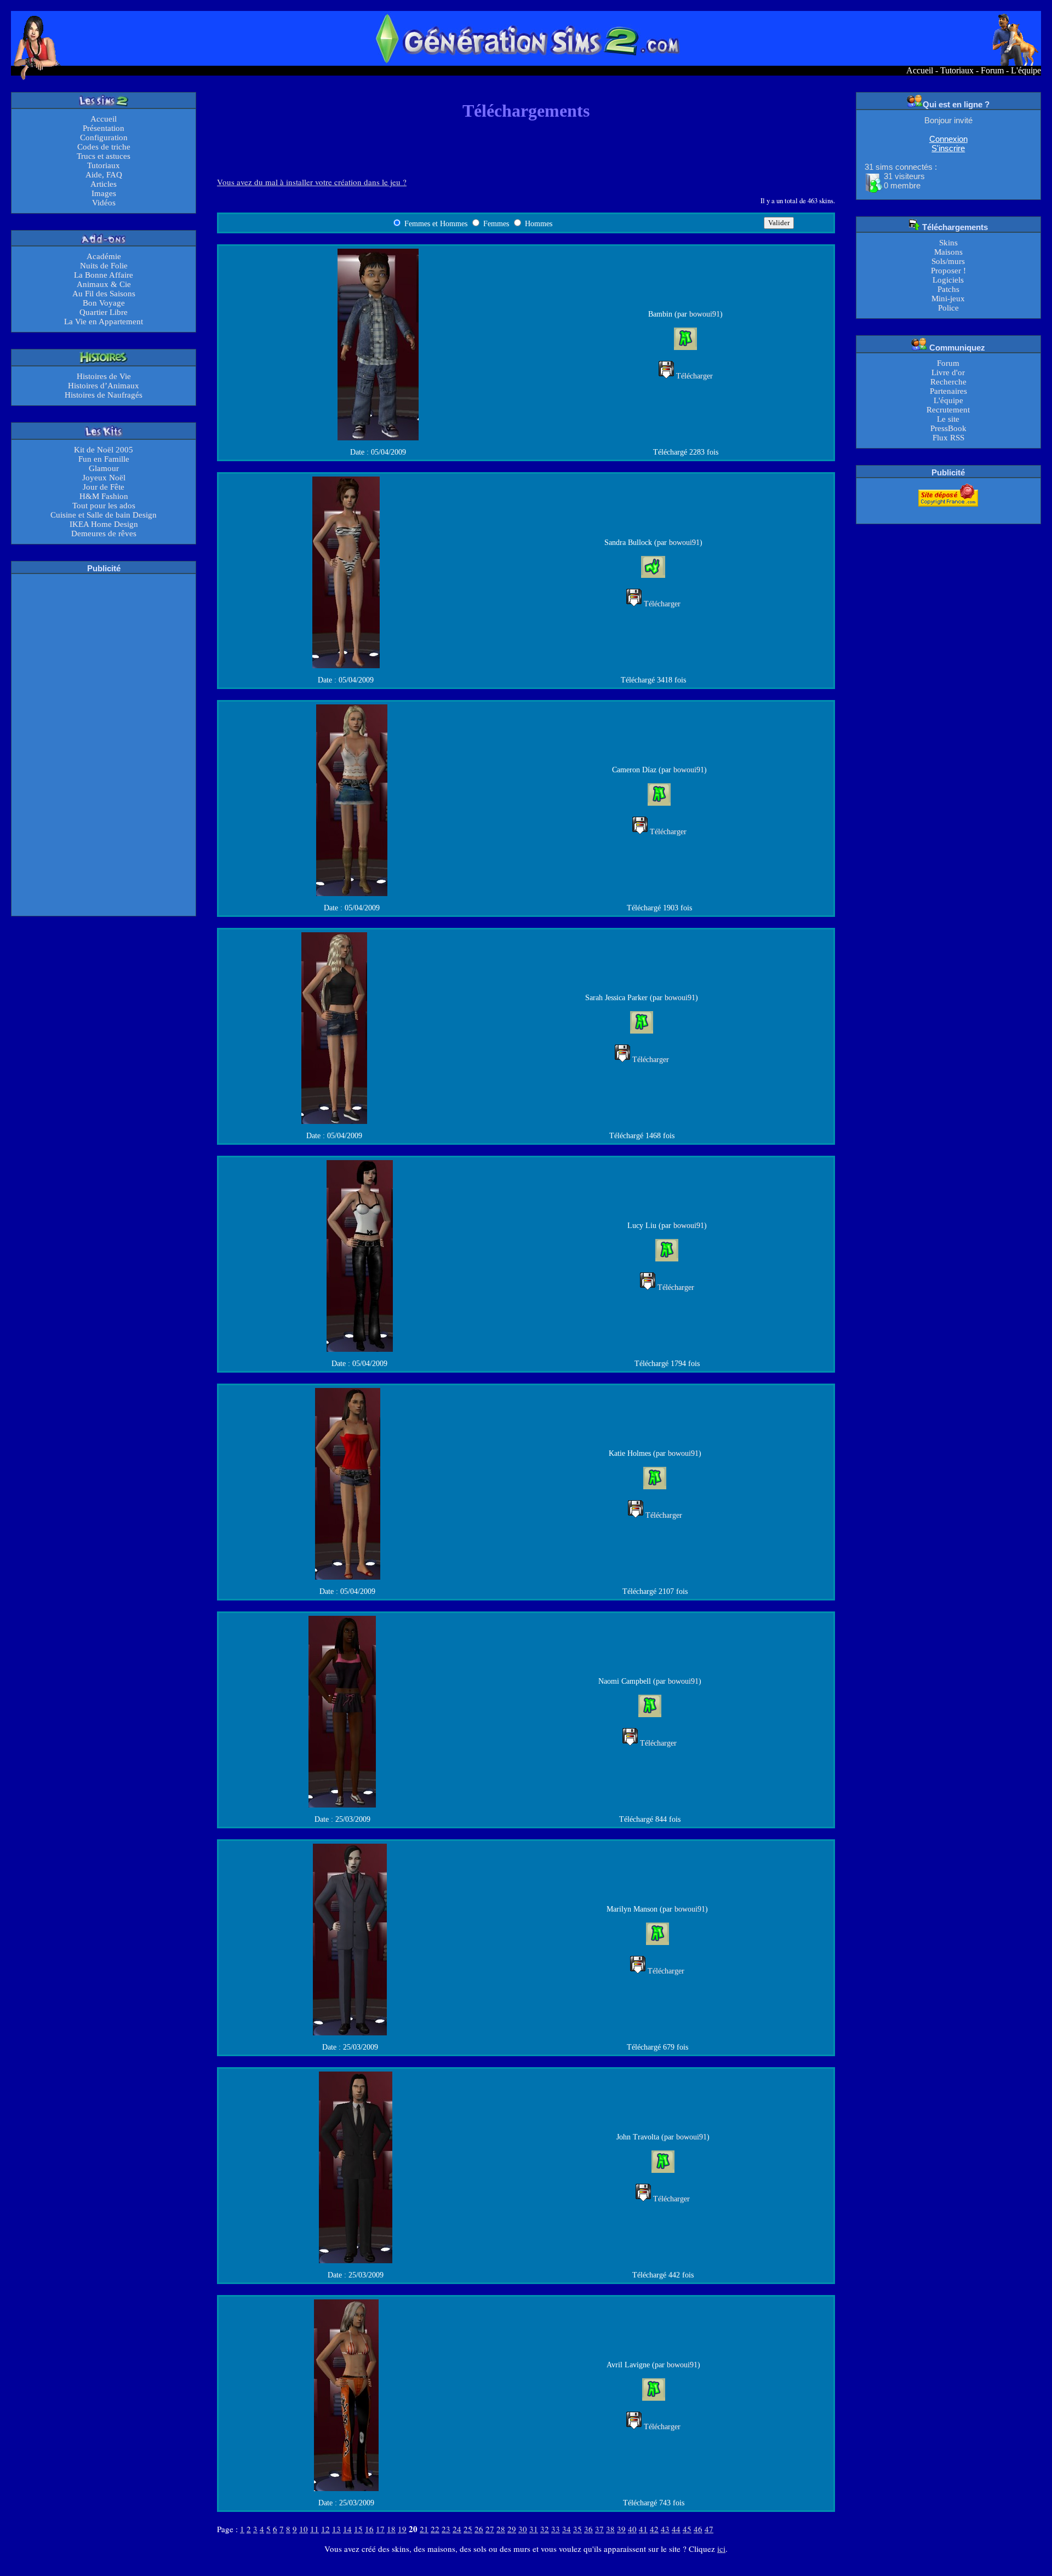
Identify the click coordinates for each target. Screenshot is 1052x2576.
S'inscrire (948, 148)
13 (336, 2529)
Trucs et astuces (104, 156)
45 (687, 2529)
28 (501, 2529)
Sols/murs (948, 261)
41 (643, 2529)
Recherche (948, 382)
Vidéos (104, 203)
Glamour (104, 468)
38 (610, 2529)
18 (391, 2529)
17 (380, 2529)
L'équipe (1026, 70)
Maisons (948, 252)
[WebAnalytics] (948, 514)
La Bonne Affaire (104, 275)
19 (402, 2529)
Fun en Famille (104, 459)
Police (948, 308)
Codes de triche (104, 147)
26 (479, 2529)
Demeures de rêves (104, 533)
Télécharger (694, 376)
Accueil (920, 70)
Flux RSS (948, 438)
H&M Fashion (104, 496)
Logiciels (948, 280)
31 (534, 2529)
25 (468, 2529)
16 (369, 2529)
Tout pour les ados (104, 506)
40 (632, 2529)
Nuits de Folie (104, 266)
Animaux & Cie (104, 284)
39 (621, 2529)
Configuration (104, 137)
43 (665, 2529)
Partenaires (948, 391)
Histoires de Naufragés (104, 395)
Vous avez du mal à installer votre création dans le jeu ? (312, 182)
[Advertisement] (104, 744)
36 (588, 2529)
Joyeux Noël (104, 478)
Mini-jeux (948, 299)
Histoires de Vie (104, 376)
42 (654, 2529)
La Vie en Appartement (104, 322)
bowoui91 (705, 314)
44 (676, 2529)
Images (104, 193)
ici (721, 2549)
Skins (948, 243)
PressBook (948, 428)
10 (304, 2529)
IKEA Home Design (104, 524)
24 (457, 2529)
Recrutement (948, 410)
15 (358, 2529)
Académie (104, 256)
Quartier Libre (104, 312)
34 (567, 2529)
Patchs (948, 289)
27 (490, 2529)
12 (325, 2529)
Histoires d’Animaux (104, 386)
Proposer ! (948, 271)
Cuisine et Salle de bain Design (104, 515)
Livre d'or (948, 372)
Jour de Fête (104, 487)
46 (698, 2529)
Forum (992, 70)
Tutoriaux (957, 70)
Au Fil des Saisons (104, 294)
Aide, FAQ (104, 175)
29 (512, 2529)
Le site (948, 419)
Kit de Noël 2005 (104, 450)
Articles (104, 184)
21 (424, 2529)
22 (435, 2529)
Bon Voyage (104, 303)
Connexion (948, 139)
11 (315, 2529)
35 (578, 2529)
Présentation (104, 128)
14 (347, 2529)
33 (556, 2529)
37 (599, 2529)
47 (709, 2529)
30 (523, 2529)
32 (545, 2529)
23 (446, 2529)
